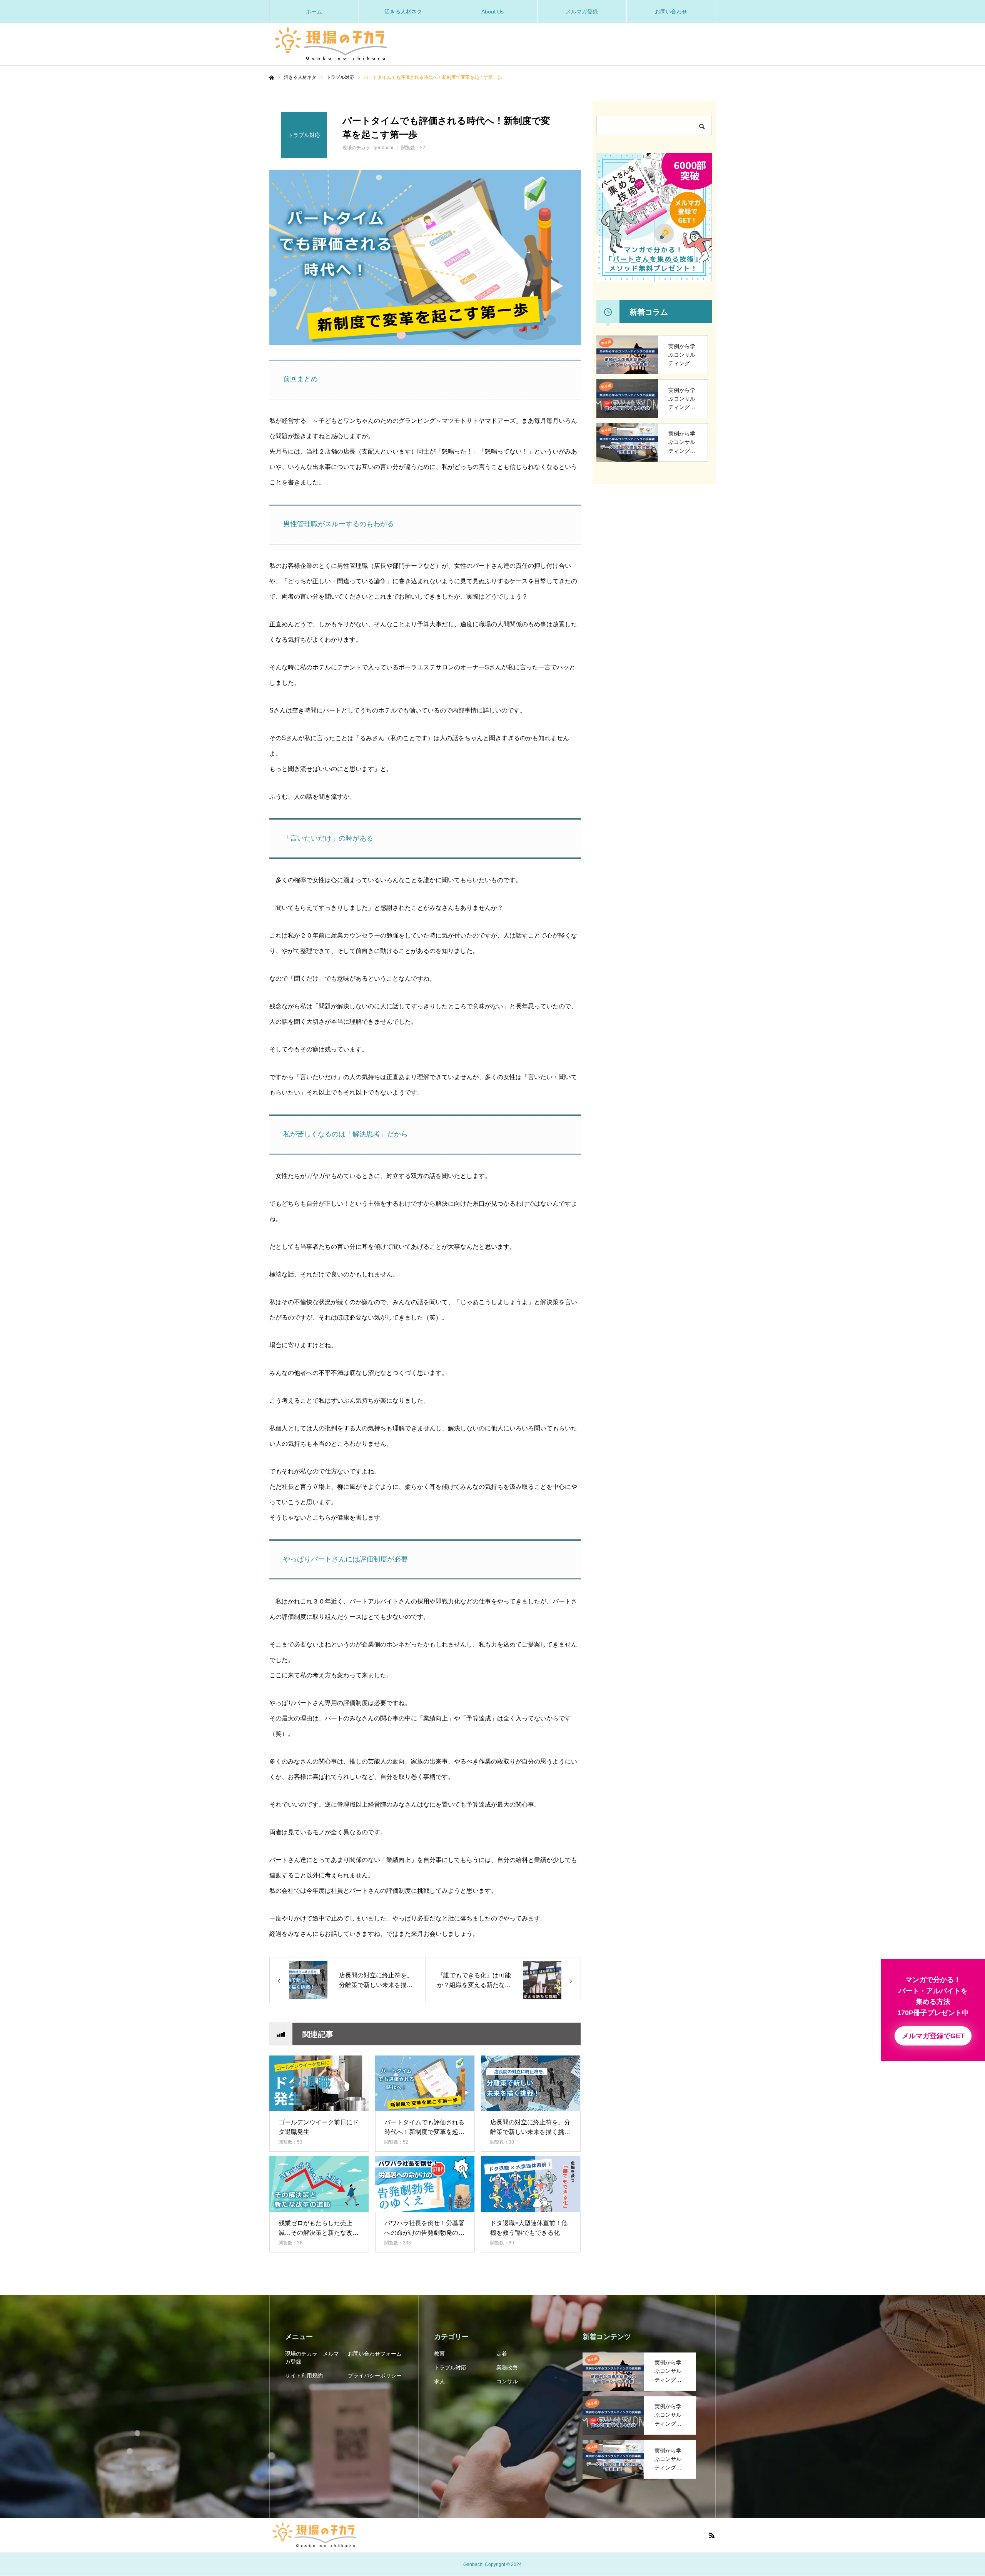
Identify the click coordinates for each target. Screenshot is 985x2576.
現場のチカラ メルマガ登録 (312, 2358)
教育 (439, 2354)
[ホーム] (272, 78)
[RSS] (712, 2535)
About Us (492, 12)
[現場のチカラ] (331, 41)
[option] (425, 257)
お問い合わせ (671, 12)
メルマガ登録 (582, 12)
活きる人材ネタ (403, 12)
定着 (502, 2354)
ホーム (314, 12)
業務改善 (507, 2367)
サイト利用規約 (304, 2376)
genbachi (383, 148)
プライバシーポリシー (375, 2376)
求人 (439, 2381)
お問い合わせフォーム (375, 2354)
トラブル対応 (450, 2367)
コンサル (507, 2381)
